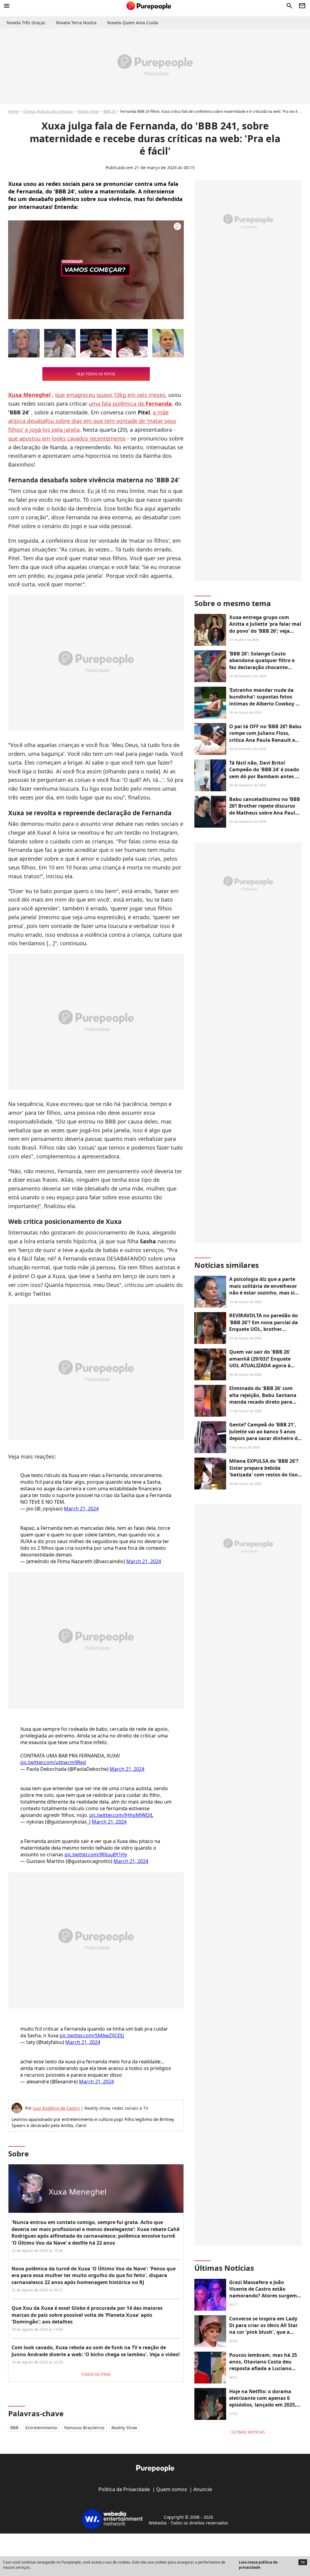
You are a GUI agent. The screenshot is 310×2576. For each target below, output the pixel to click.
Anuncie (203, 2489)
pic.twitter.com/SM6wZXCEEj (92, 2035)
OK (303, 2562)
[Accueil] (149, 6)
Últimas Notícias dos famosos (48, 111)
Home (13, 111)
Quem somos (172, 2489)
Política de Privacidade (124, 2489)
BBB (14, 2428)
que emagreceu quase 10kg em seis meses (110, 395)
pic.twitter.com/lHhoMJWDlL (121, 1815)
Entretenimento (41, 2428)
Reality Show (88, 111)
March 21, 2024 (81, 1509)
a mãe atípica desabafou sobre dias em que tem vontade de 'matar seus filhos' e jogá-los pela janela (92, 421)
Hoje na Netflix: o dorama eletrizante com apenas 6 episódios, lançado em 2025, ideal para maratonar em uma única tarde (263, 2405)
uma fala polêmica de (130, 404)
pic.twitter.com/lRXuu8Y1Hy (96, 1854)
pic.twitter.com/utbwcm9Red (53, 1762)
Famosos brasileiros (84, 2428)
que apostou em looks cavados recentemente (67, 438)
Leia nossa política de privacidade (258, 2565)
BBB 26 (109, 111)
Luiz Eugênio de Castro (56, 2108)
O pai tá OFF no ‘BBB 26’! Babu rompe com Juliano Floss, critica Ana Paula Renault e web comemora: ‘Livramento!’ (265, 737)
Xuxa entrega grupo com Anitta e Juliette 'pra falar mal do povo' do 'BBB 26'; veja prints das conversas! (265, 627)
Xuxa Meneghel (78, 2192)
